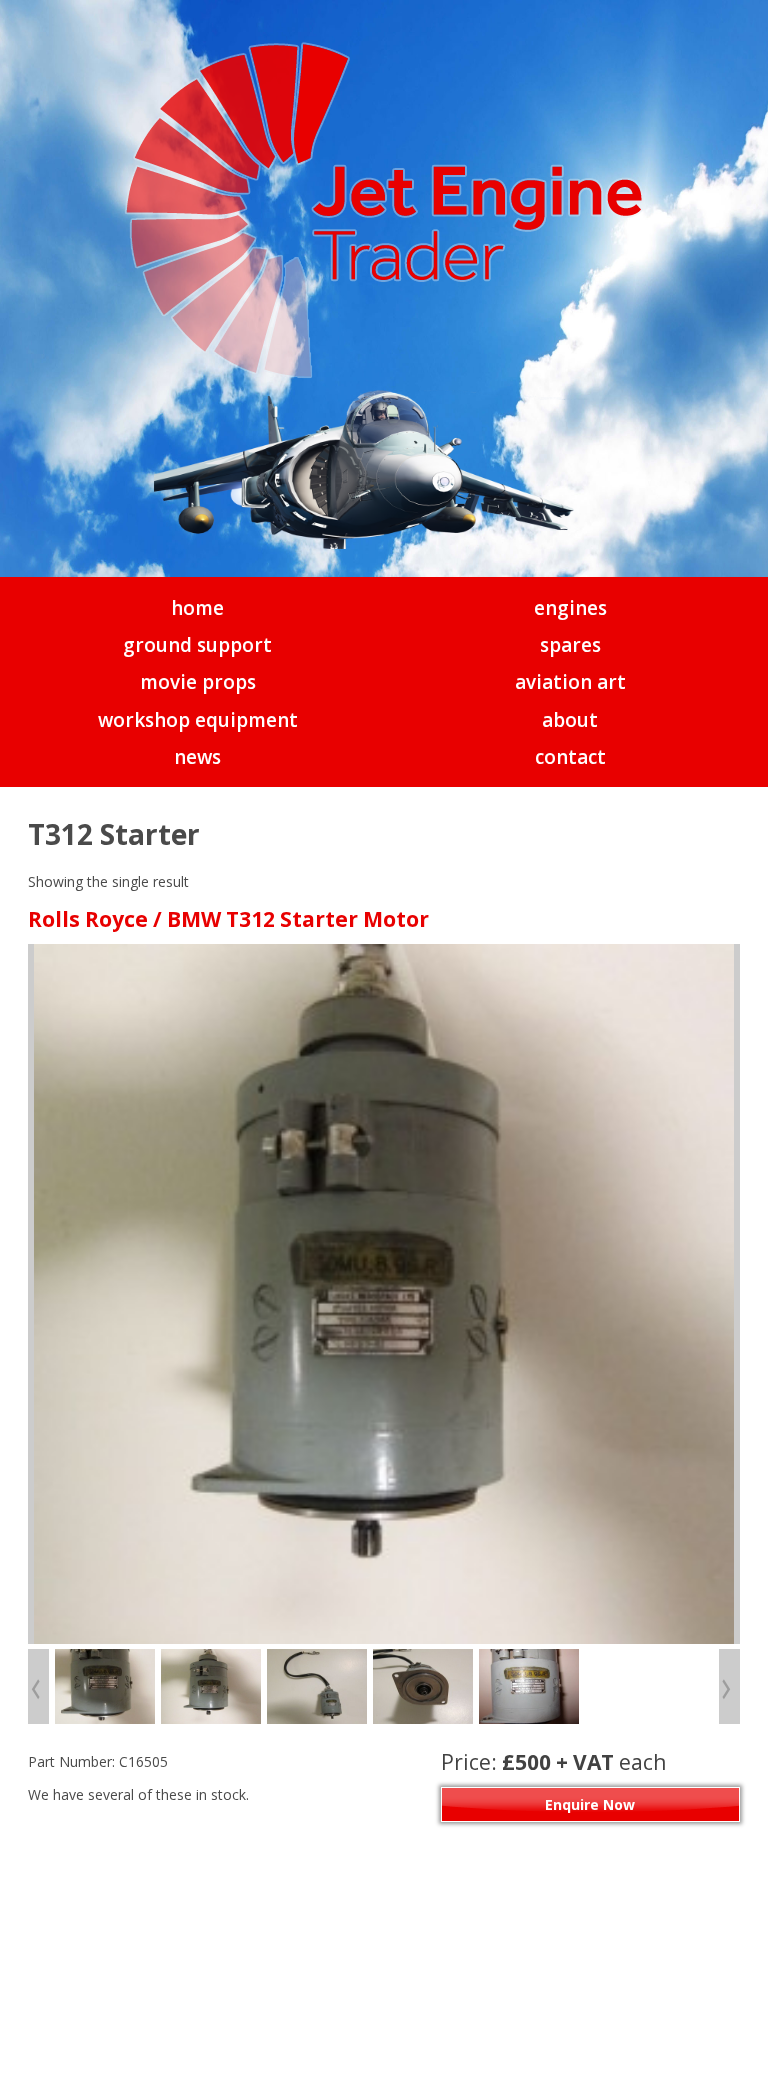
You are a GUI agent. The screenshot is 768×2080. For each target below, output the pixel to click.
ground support (197, 645)
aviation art (570, 682)
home (197, 608)
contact (570, 757)
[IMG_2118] (317, 1686)
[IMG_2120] (529, 1686)
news (197, 757)
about (570, 720)
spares (570, 645)
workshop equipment (198, 720)
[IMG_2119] (423, 1686)
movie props (198, 682)
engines (570, 608)
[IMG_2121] (105, 1686)
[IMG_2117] (384, 1294)
